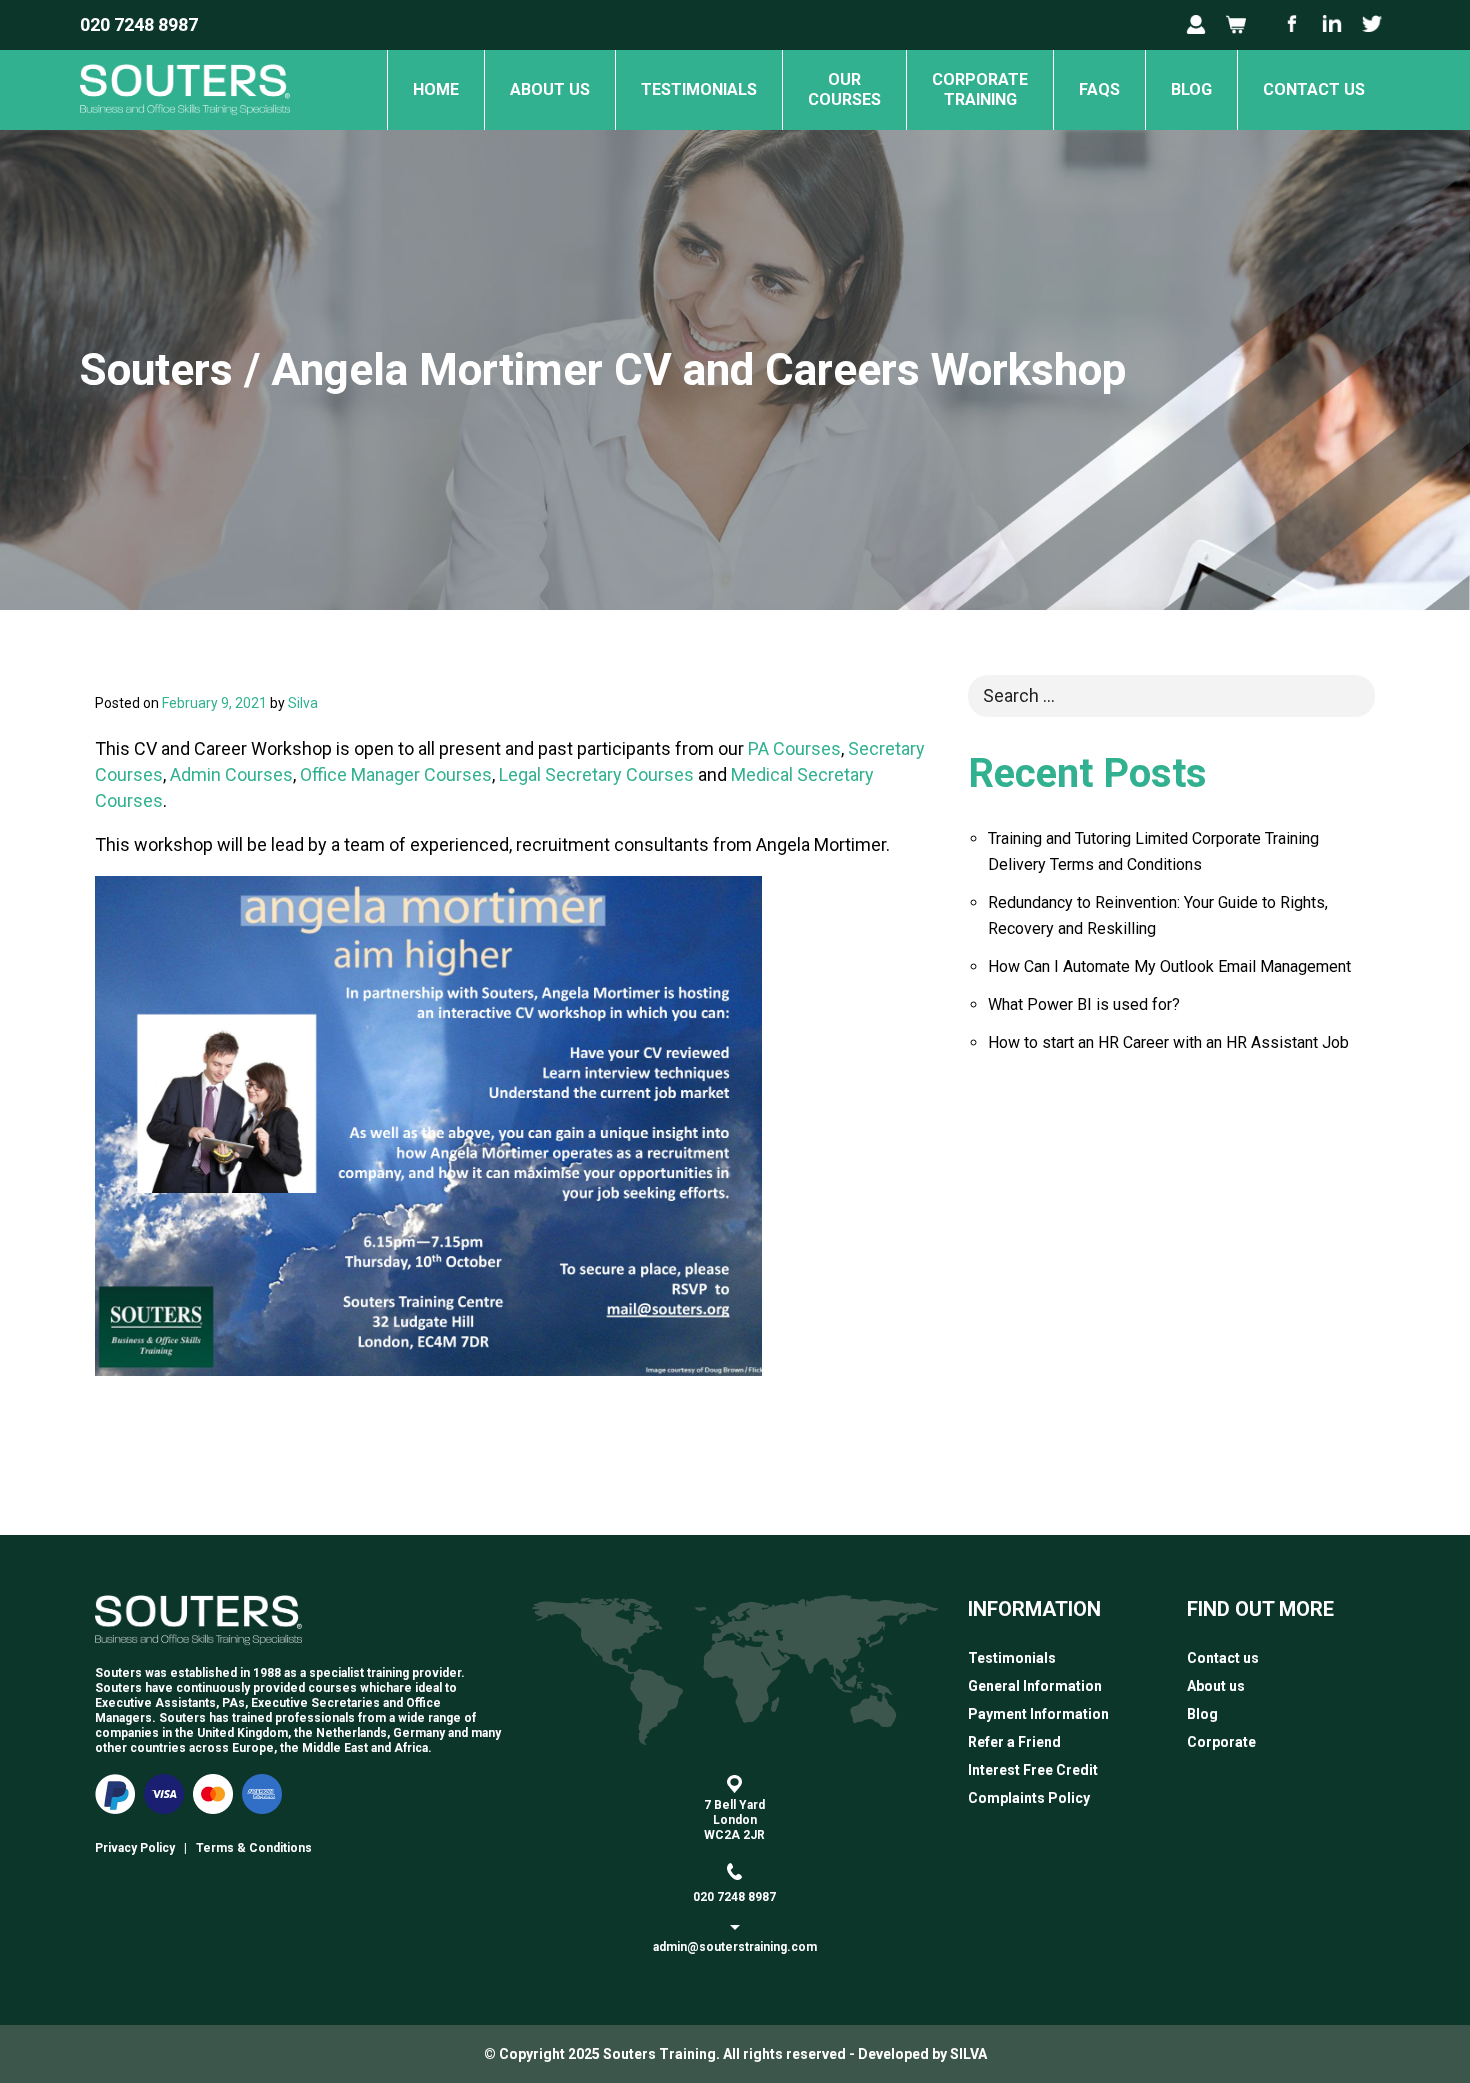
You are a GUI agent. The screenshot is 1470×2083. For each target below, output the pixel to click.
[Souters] (185, 123)
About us (550, 89)
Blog (1191, 89)
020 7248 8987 (139, 24)
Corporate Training (980, 89)
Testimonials (699, 89)
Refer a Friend (1014, 1742)
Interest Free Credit (1033, 1770)
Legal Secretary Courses (596, 774)
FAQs (1099, 89)
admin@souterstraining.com (735, 1947)
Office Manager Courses (396, 774)
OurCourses (844, 89)
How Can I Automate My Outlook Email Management (1169, 966)
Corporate (1221, 1742)
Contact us (1314, 89)
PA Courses (794, 748)
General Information (1035, 1686)
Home (436, 89)
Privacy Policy (135, 1848)
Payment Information (1038, 1714)
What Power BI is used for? (1084, 1004)
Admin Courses (231, 774)
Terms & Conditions (254, 1848)
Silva (303, 703)
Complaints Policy (1029, 1798)
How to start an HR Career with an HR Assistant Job (1168, 1042)
